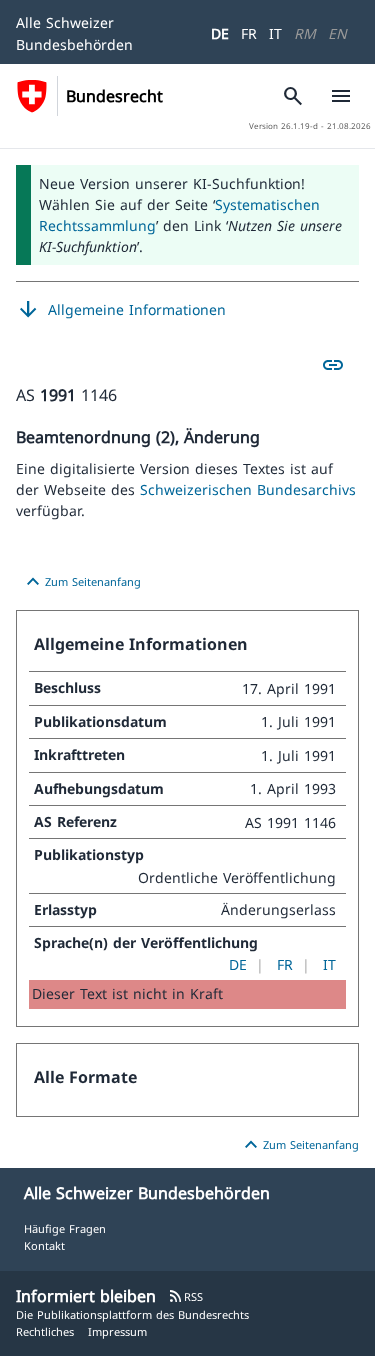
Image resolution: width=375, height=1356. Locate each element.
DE (220, 33)
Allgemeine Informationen (121, 310)
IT (275, 33)
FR (249, 33)
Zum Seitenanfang (81, 582)
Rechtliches (45, 1331)
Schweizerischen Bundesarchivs (248, 489)
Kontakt (44, 1245)
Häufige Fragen (65, 1228)
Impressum (117, 1331)
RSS (185, 1296)
